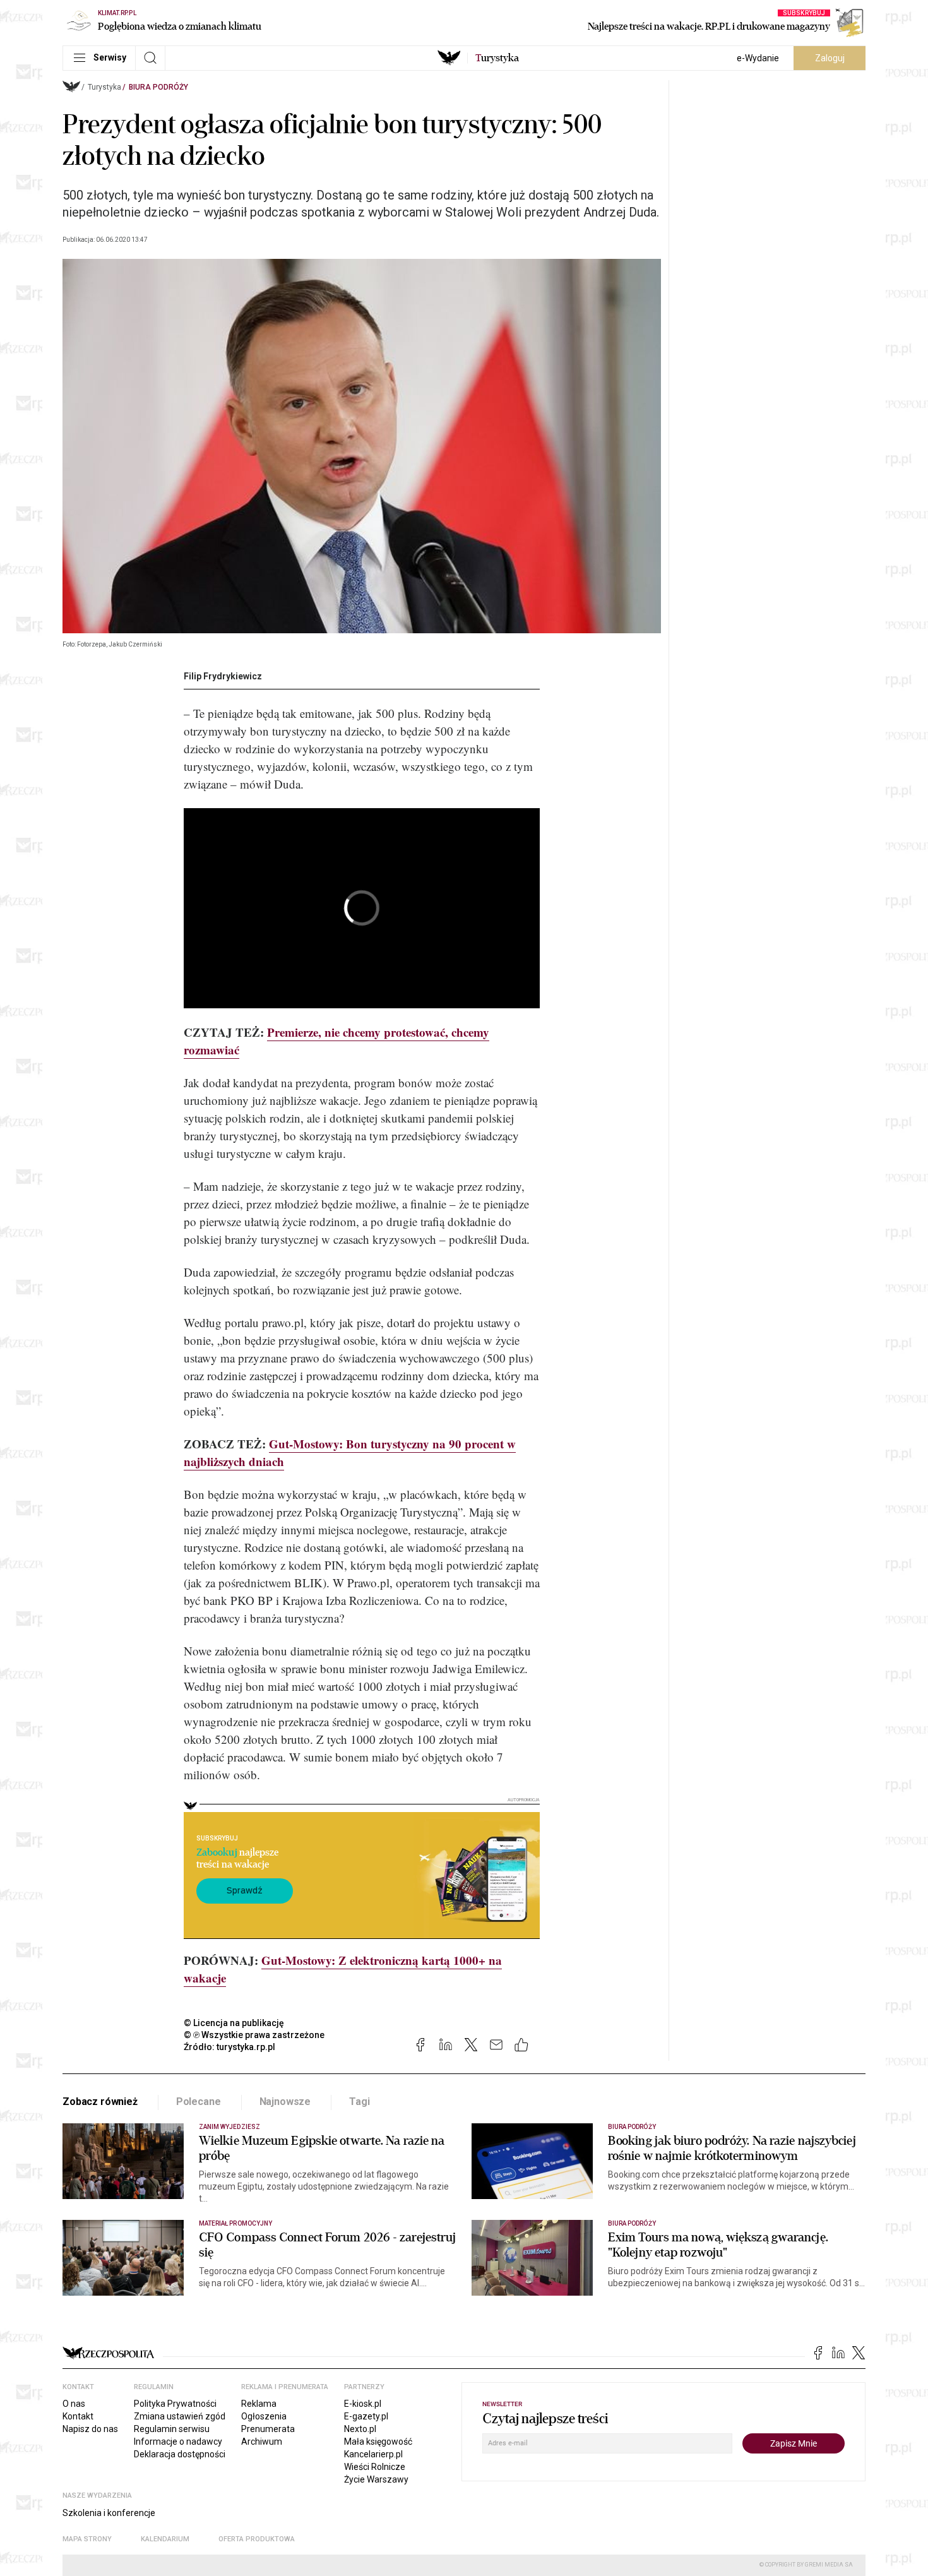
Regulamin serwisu (172, 2429)
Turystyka (104, 87)
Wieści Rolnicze (375, 2467)
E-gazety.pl (366, 2416)
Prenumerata (268, 2429)
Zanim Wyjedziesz (229, 2127)
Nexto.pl (360, 2429)
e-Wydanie (758, 58)
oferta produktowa (257, 2539)
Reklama (259, 2404)
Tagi (359, 2102)
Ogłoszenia (264, 2416)
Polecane (199, 2102)
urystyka (497, 58)
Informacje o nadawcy (178, 2442)
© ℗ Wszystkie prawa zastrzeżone (254, 2035)
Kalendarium (165, 2539)
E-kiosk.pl (363, 2404)
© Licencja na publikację (234, 2023)
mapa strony (87, 2539)
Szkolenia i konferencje (109, 2513)
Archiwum (262, 2442)
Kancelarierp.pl (373, 2454)
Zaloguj (830, 58)
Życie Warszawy (376, 2479)
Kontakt (78, 2416)
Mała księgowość (378, 2442)
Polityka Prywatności (175, 2404)
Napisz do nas (90, 2429)
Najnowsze (285, 2102)
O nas (74, 2404)
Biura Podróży (158, 87)
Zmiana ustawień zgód (180, 2416)
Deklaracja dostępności (180, 2454)
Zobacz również (100, 2102)
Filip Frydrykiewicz (223, 676)
